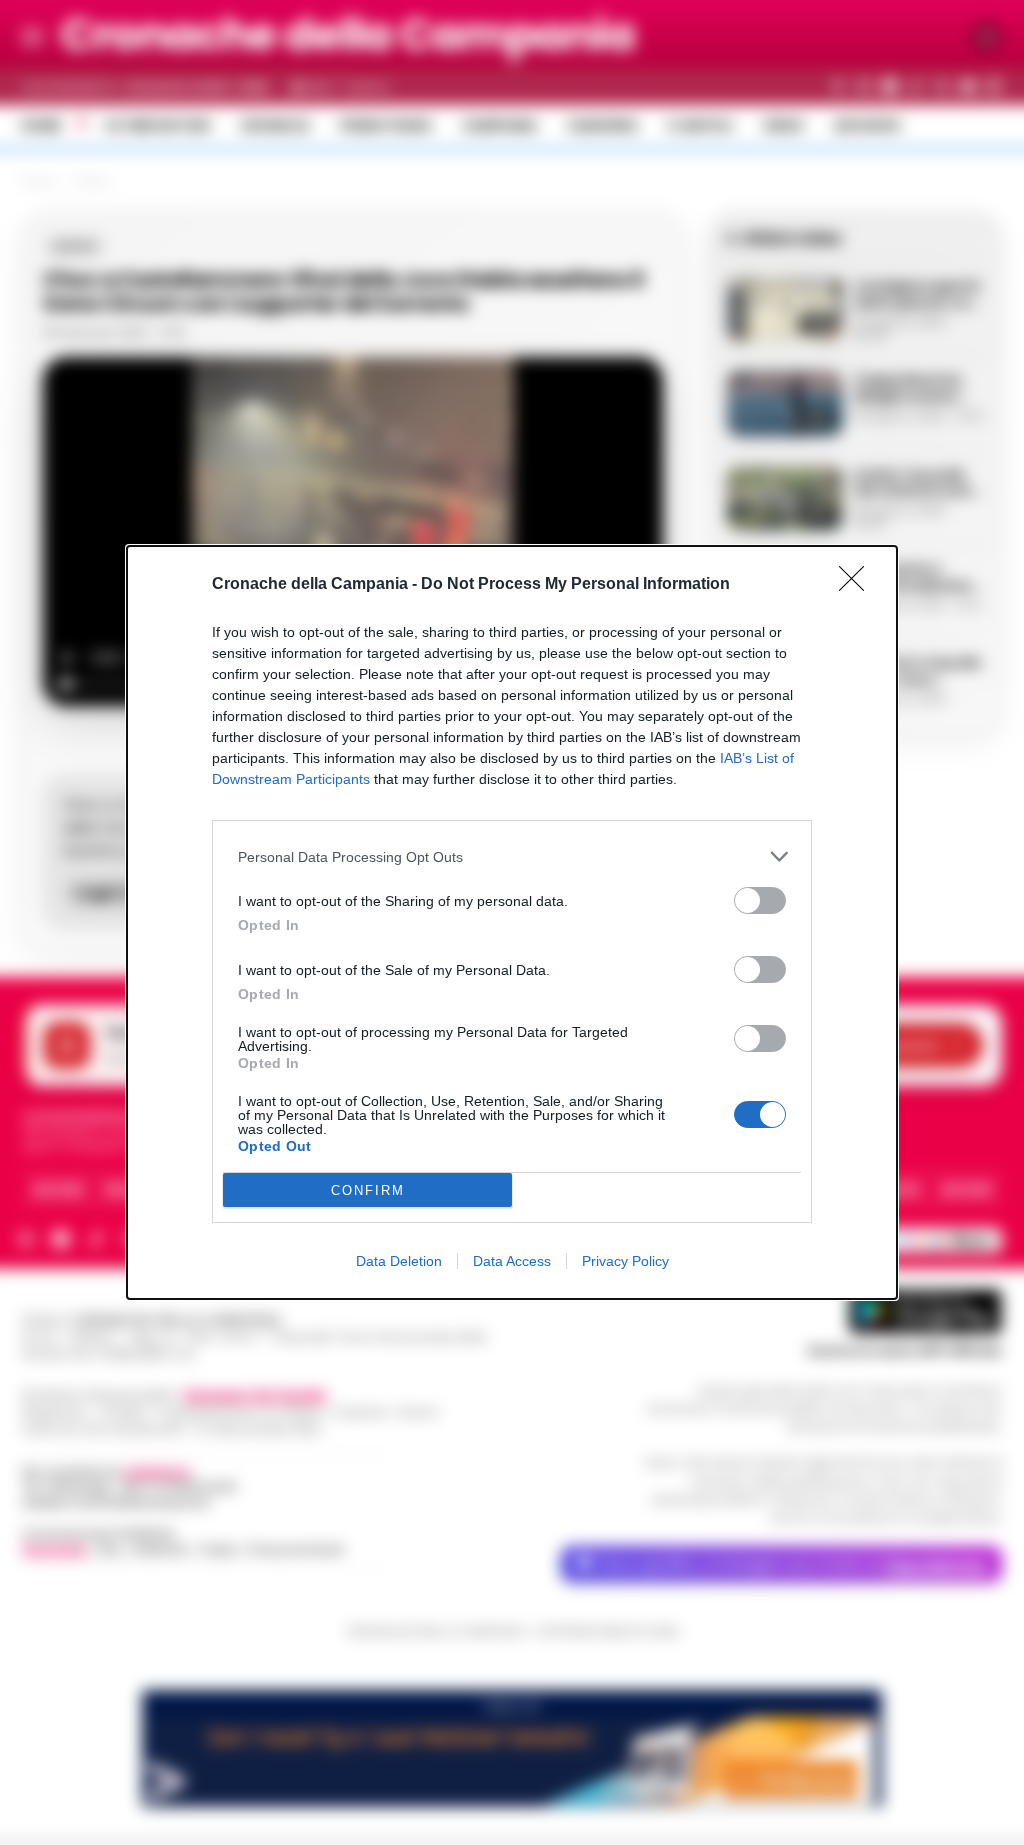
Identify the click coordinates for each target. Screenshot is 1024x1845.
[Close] (858, 585)
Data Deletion (399, 1261)
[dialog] (512, 922)
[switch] (760, 900)
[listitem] (512, 856)
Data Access (512, 1261)
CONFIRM (368, 1190)
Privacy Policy (625, 1261)
